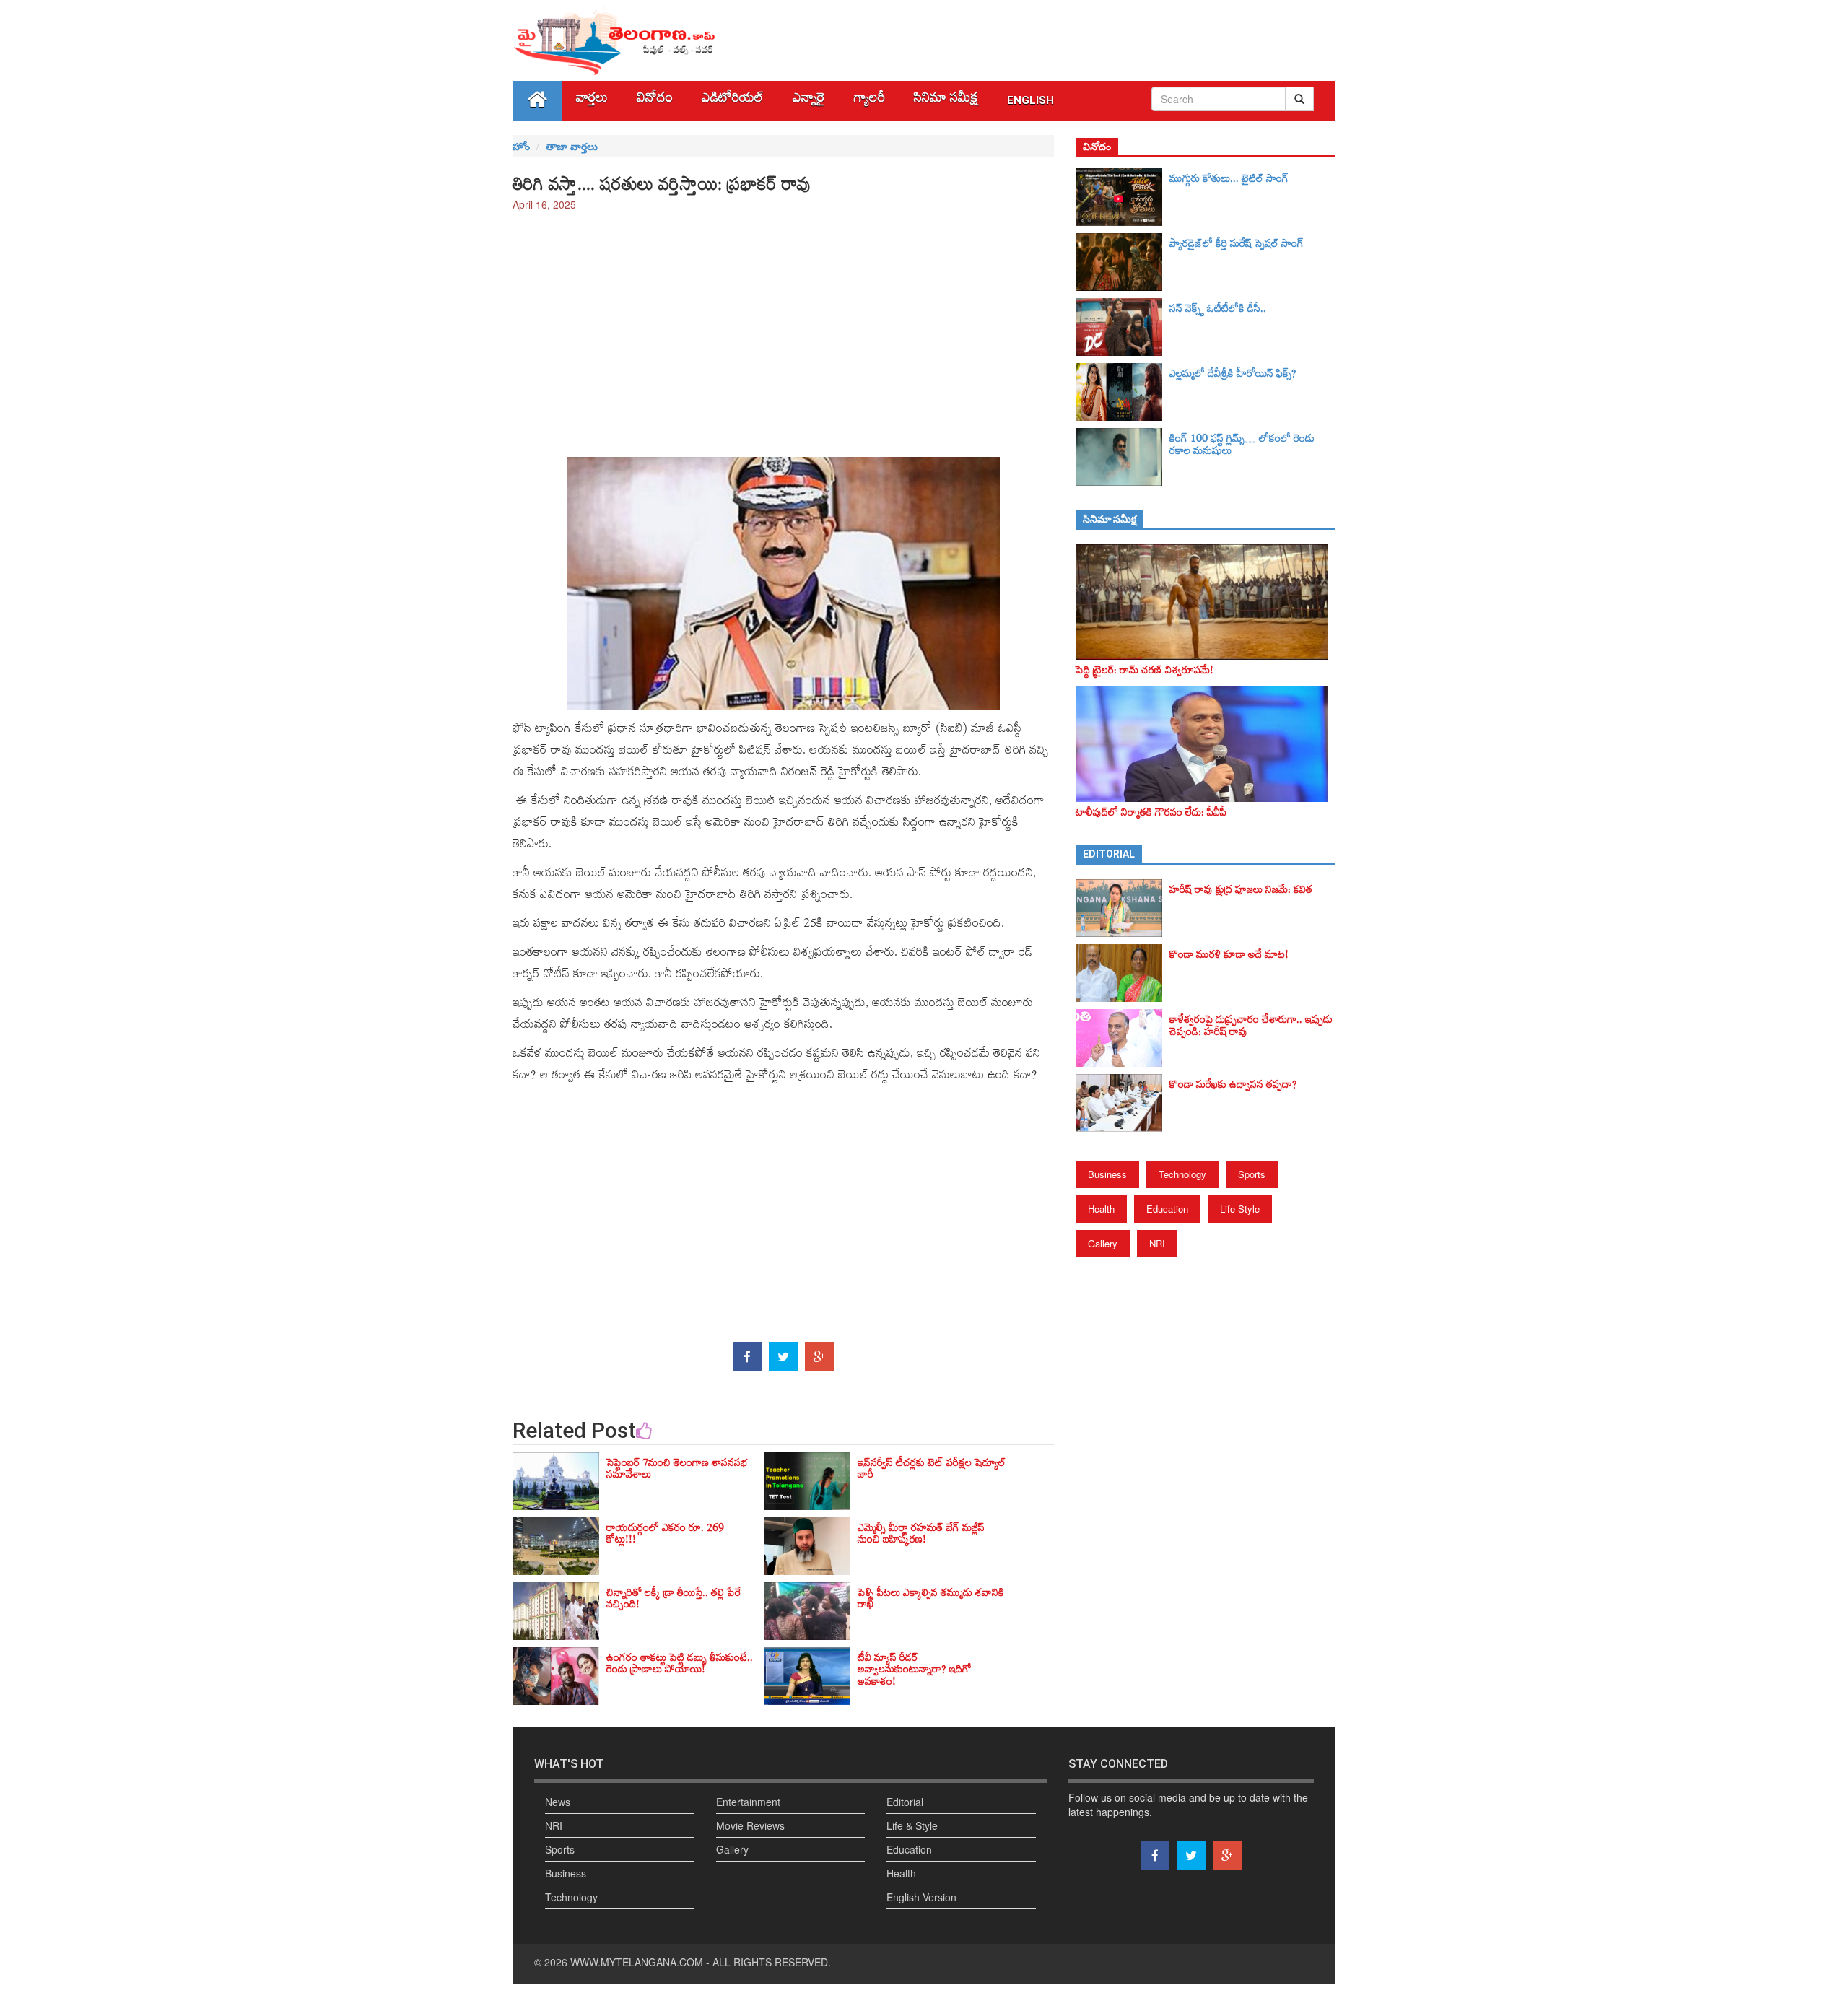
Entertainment (748, 1802)
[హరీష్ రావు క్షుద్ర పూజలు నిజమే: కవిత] (1123, 908)
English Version (921, 1897)
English (1030, 100)
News (558, 1802)
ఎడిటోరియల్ (733, 101)
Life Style (1240, 1209)
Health (1101, 1209)
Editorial (905, 1802)
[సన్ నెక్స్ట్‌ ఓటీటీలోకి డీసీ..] (1123, 327)
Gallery (1103, 1243)
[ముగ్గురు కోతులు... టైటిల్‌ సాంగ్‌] (1123, 197)
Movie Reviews (750, 1825)
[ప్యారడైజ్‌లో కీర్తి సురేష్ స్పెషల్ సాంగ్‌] (1123, 262)
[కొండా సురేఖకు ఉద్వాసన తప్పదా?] (1123, 1103)
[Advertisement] (783, 327)
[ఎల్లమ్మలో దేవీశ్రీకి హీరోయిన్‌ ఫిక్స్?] (1123, 392)
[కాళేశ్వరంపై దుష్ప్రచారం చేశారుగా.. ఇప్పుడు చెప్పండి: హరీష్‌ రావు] (1123, 1038)
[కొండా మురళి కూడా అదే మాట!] (1123, 973)
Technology (1182, 1174)
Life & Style (912, 1825)
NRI (1157, 1243)
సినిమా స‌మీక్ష (946, 101)
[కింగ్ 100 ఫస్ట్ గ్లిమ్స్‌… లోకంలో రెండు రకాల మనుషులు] (1123, 457)
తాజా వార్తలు (572, 146)
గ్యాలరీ (869, 101)
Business (1107, 1174)
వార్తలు (592, 101)
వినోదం (655, 101)
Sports (1252, 1174)
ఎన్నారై (809, 101)
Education (1167, 1209)
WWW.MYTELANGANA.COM (637, 1962)
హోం (521, 146)
